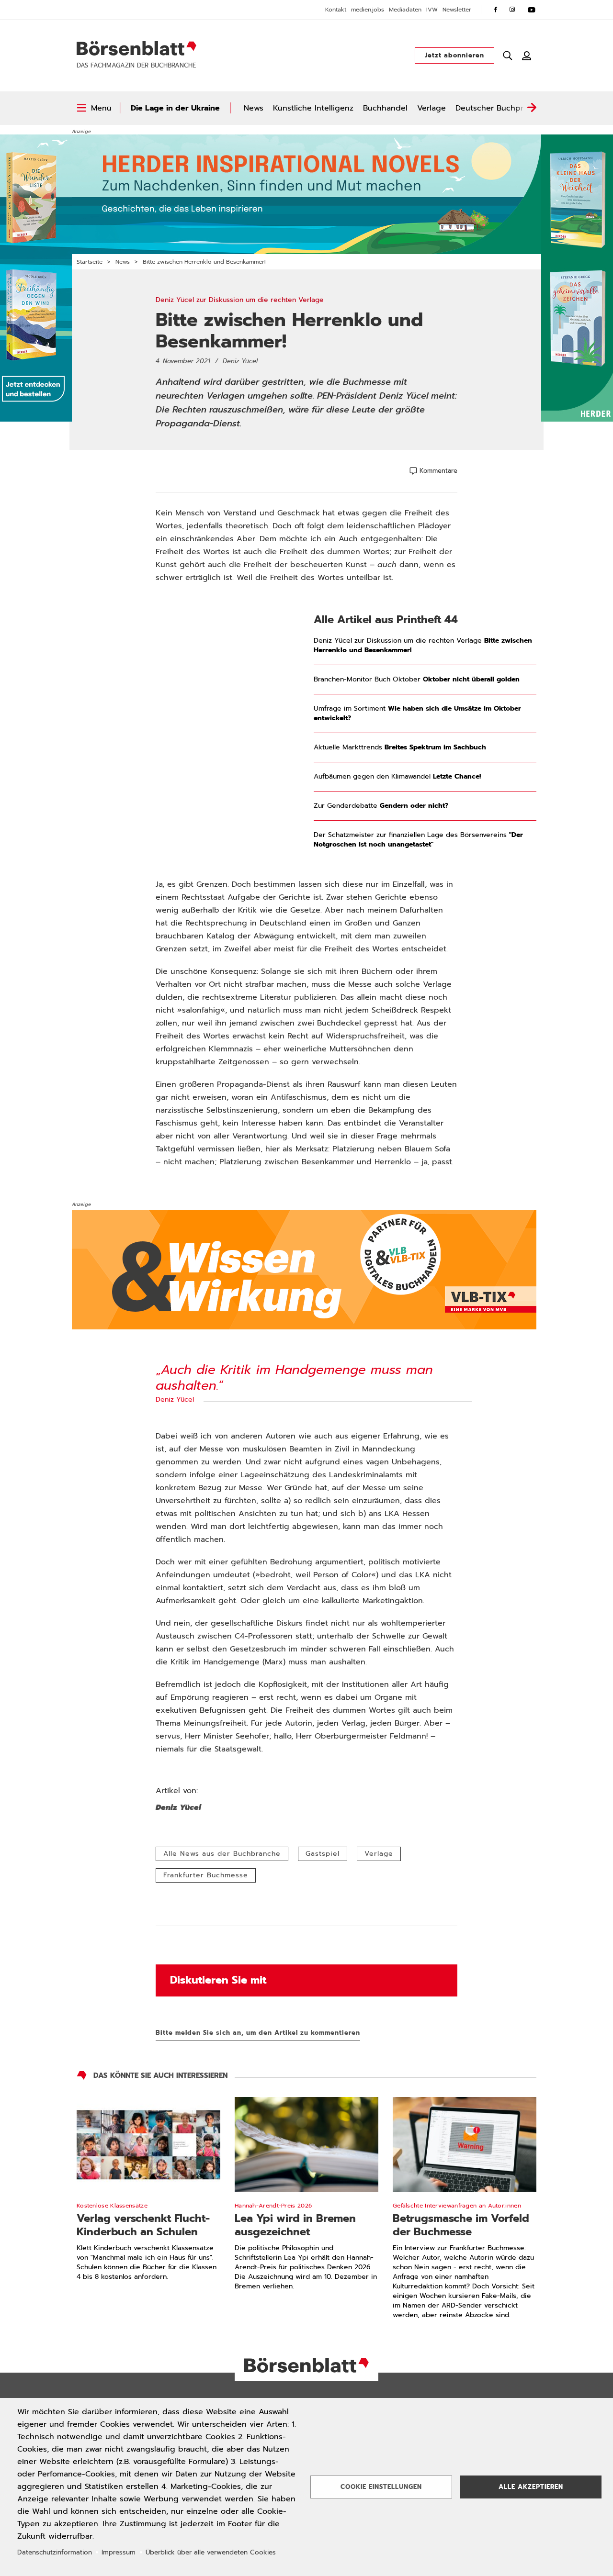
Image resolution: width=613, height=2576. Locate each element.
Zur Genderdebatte (381, 806)
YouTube (532, 10)
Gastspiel (323, 1854)
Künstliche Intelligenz (313, 108)
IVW (432, 10)
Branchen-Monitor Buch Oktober (417, 680)
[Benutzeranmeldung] (527, 56)
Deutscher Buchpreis (495, 108)
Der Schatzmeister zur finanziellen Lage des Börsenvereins (418, 840)
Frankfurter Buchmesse (206, 1875)
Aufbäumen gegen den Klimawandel (397, 777)
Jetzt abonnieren (454, 55)
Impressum (119, 2552)
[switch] (94, 108)
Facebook (496, 10)
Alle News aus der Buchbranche (222, 1854)
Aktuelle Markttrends (400, 747)
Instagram (512, 10)
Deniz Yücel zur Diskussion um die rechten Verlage (423, 646)
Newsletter (457, 10)
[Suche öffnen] (508, 56)
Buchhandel (385, 108)
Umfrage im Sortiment (417, 714)
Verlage (431, 108)
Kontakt (336, 10)
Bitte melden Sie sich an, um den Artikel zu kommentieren (258, 2033)
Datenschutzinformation (55, 2552)
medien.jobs (368, 10)
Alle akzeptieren (531, 2487)
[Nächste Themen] (532, 108)
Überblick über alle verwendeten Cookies (211, 2552)
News (254, 108)
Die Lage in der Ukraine (175, 108)
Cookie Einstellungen (381, 2487)
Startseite (90, 262)
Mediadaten (405, 10)
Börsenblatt (136, 48)
